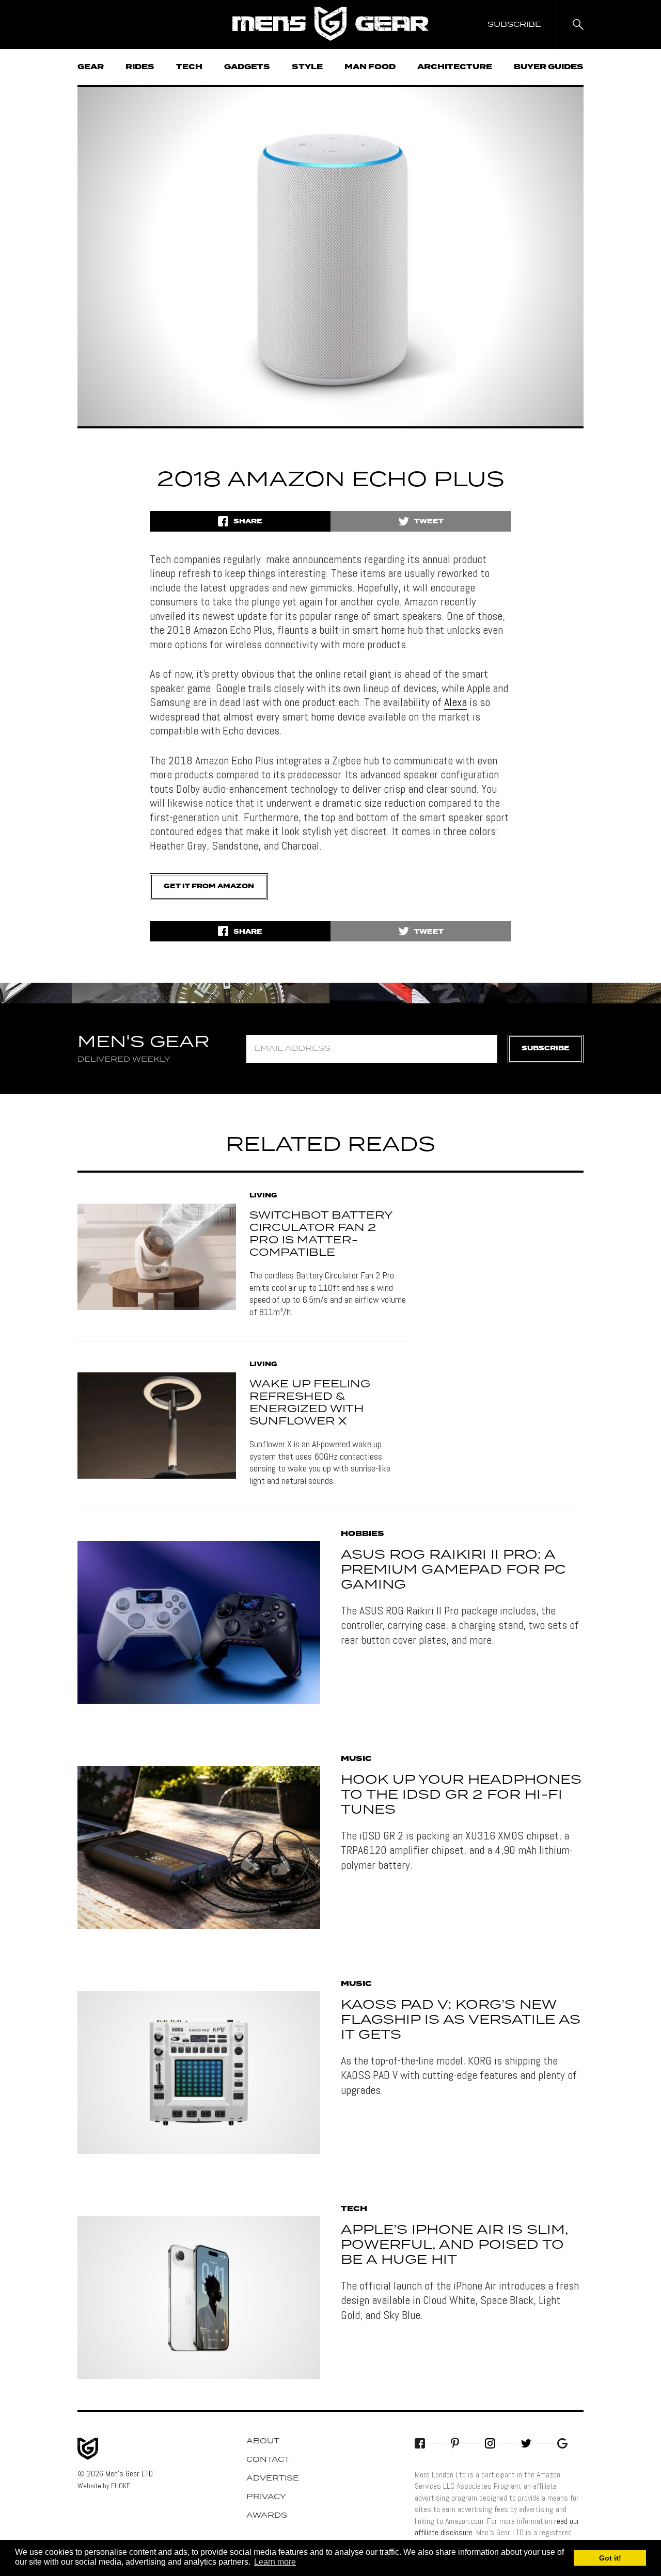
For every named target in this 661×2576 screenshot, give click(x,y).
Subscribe (546, 1049)
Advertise (273, 2478)
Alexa (455, 702)
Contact (268, 2460)
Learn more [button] (275, 2562)
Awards (267, 2516)
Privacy (266, 2497)
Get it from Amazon (209, 886)
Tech (189, 67)
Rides (140, 67)
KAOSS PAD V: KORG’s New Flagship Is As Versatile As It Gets (461, 2020)
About (263, 2441)
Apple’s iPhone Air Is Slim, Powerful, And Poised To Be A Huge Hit (454, 2245)
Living (263, 1196)
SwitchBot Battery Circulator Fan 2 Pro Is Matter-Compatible (321, 1234)
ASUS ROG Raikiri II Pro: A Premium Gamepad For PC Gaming (453, 1570)
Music (356, 1759)
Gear (91, 67)
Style (307, 67)
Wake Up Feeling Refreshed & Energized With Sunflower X (310, 1403)
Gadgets (247, 67)
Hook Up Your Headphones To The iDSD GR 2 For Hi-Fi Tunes (461, 1795)
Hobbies (363, 1534)
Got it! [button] (610, 2558)
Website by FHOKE (104, 2486)
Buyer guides (549, 67)
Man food (370, 67)
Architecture (455, 67)
